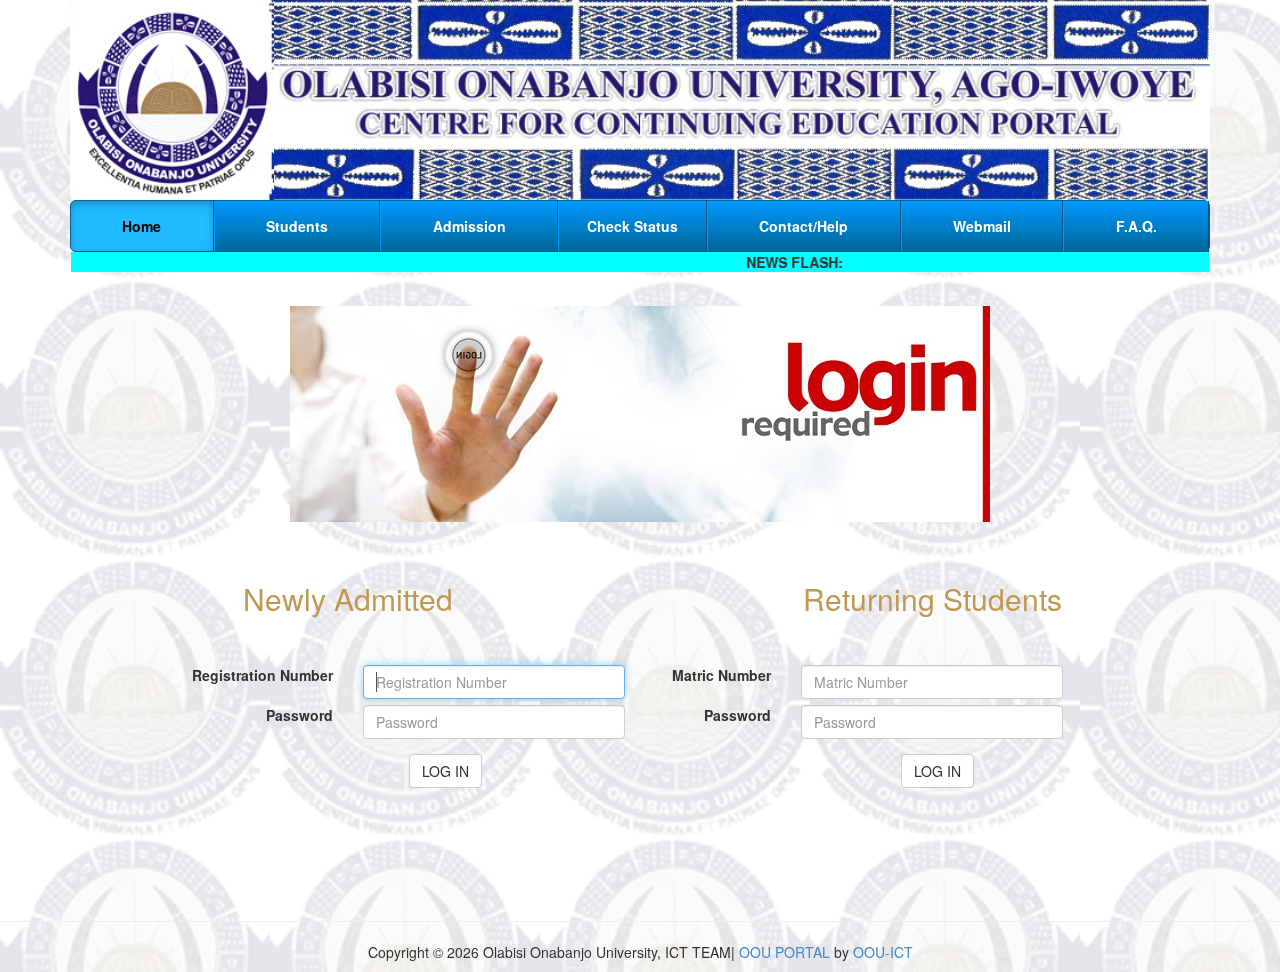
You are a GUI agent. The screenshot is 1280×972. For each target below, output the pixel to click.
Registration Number (262, 675)
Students (297, 226)
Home (141, 226)
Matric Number (721, 675)
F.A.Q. (1136, 226)
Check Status (632, 226)
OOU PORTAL (784, 952)
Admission (469, 226)
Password (299, 715)
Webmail (982, 226)
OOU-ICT (883, 952)
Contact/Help (803, 226)
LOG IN (445, 771)
